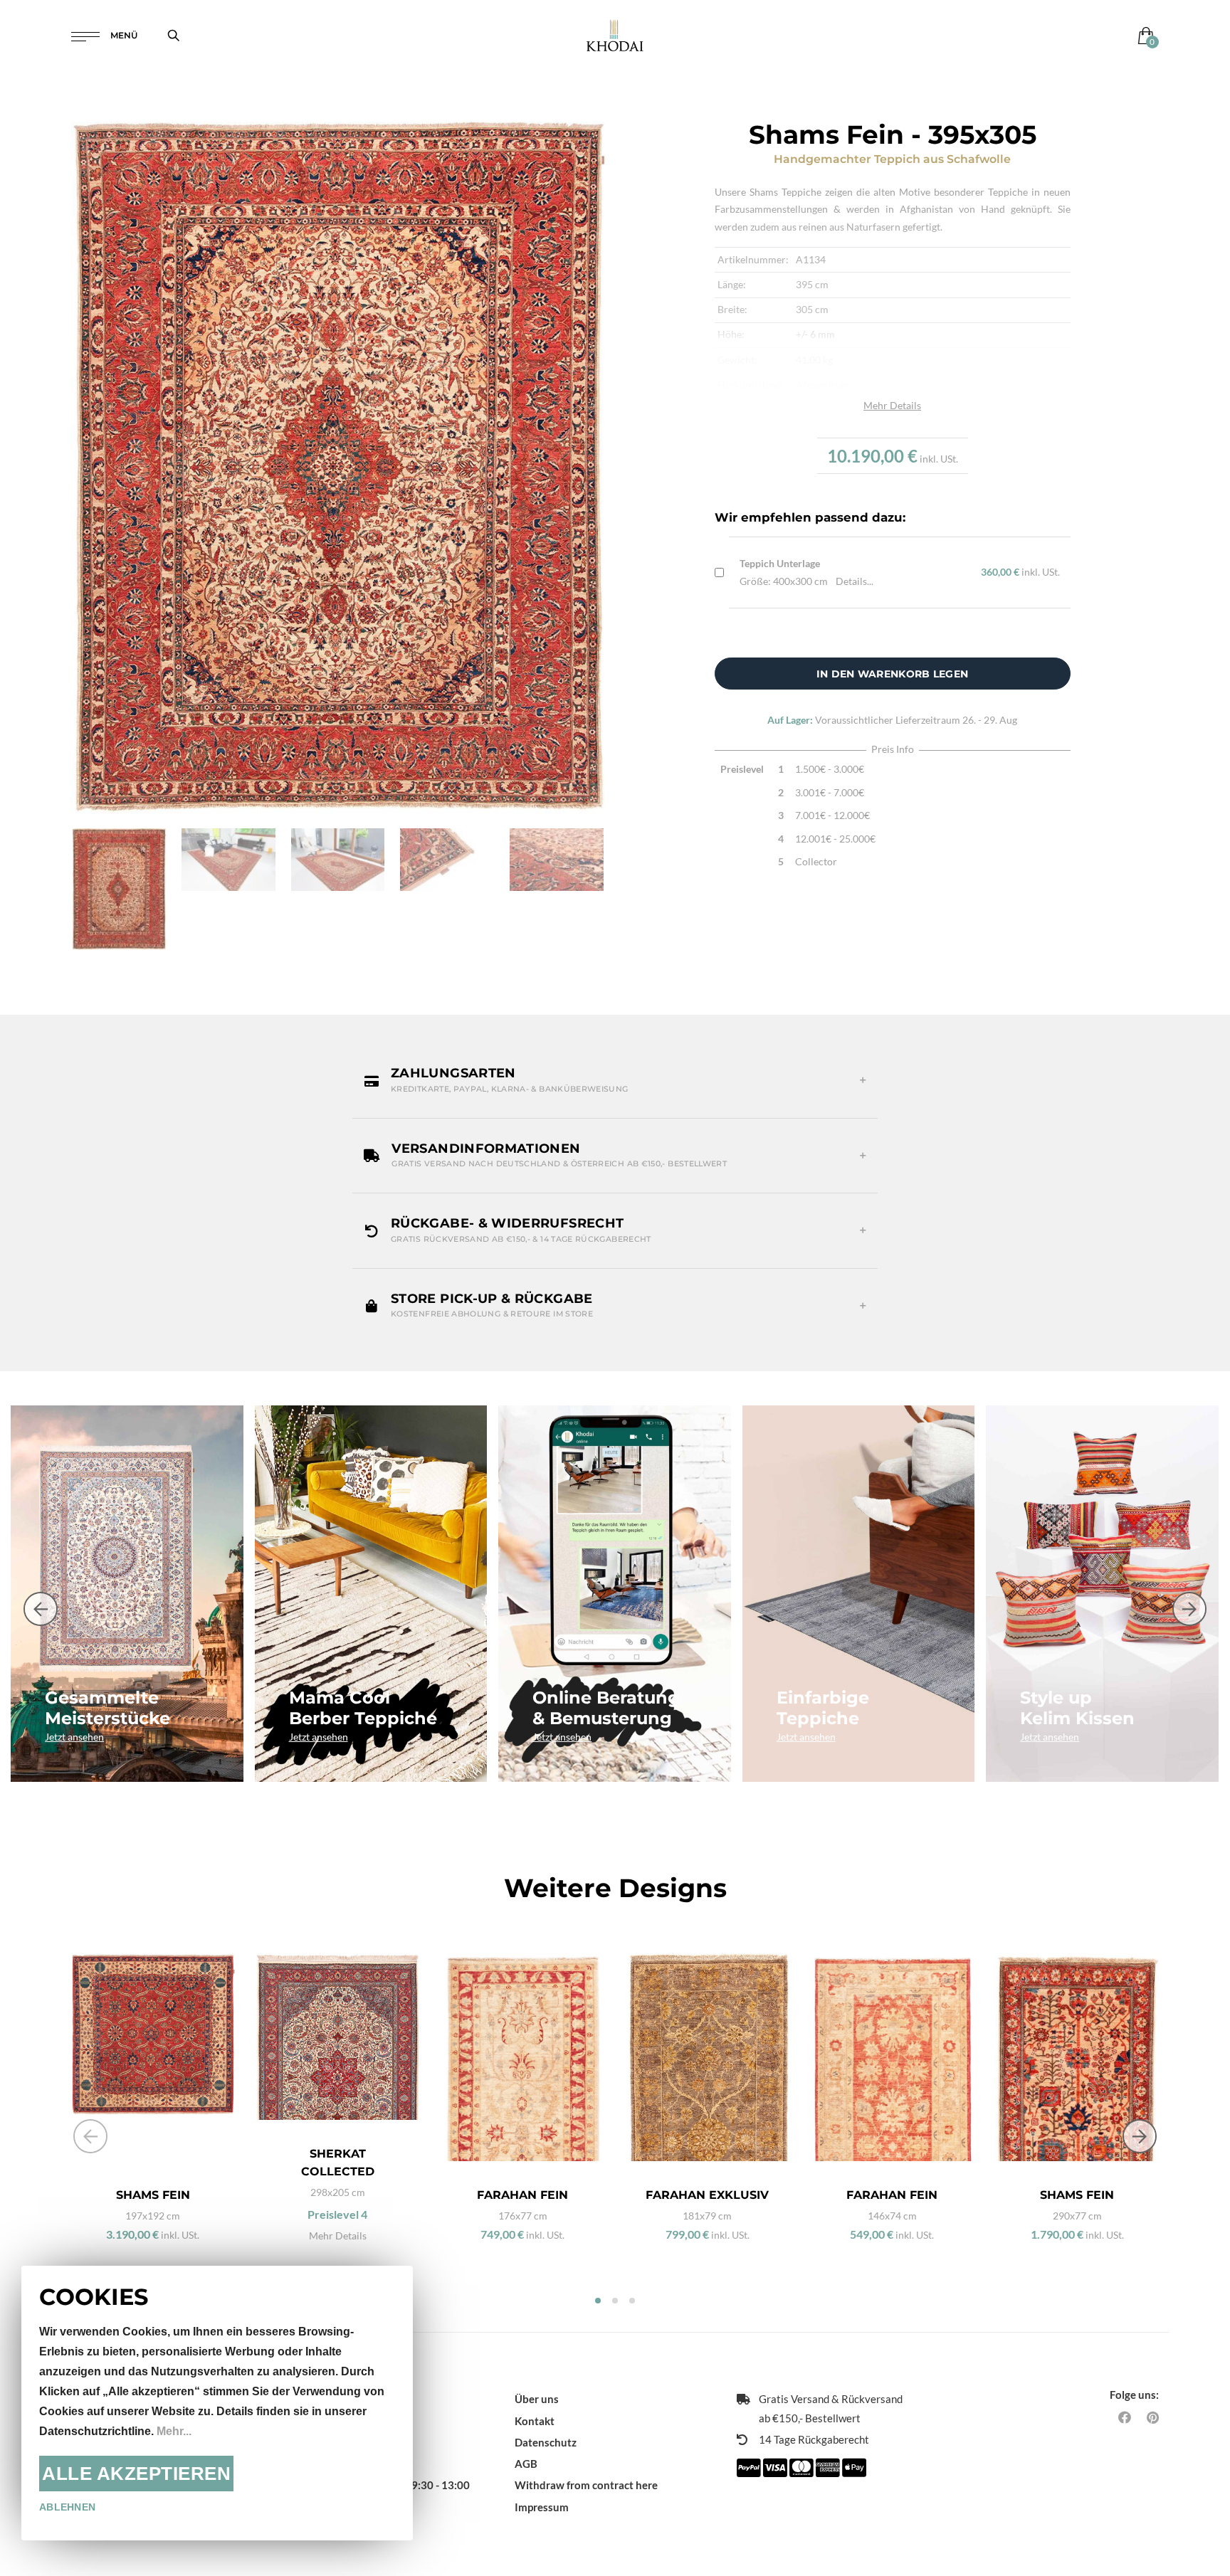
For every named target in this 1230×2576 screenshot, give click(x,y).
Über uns (537, 2399)
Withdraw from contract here (586, 2485)
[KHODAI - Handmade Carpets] (615, 35)
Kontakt (535, 2421)
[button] (615, 1080)
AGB (526, 2464)
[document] (217, 2403)
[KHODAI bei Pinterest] (1153, 2417)
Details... (855, 581)
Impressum (542, 2507)
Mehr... (174, 2431)
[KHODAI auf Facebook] (1125, 2417)
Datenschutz (546, 2442)
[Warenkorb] (1143, 35)
